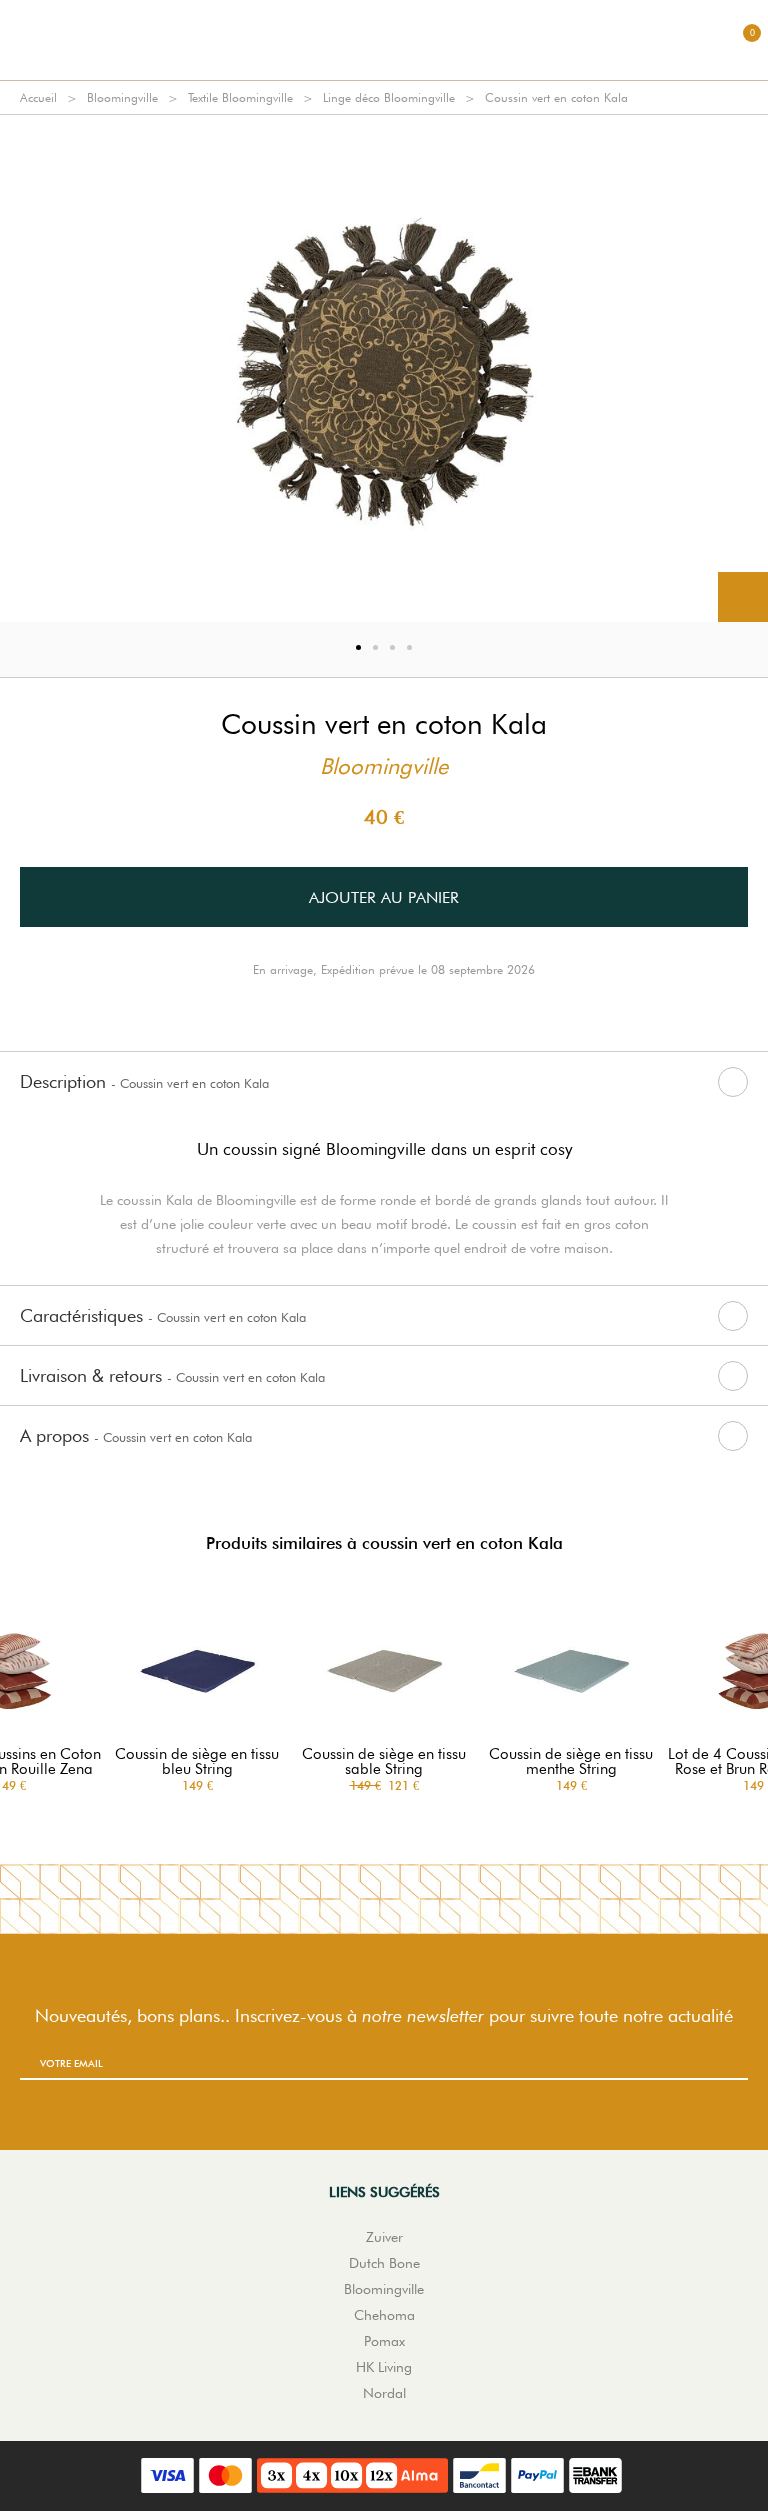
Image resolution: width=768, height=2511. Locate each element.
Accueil (38, 97)
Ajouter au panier (384, 897)
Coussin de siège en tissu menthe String (571, 1762)
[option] (384, 368)
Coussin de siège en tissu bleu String (197, 1762)
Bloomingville (122, 97)
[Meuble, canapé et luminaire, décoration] (384, 40)
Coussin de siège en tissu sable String (384, 1762)
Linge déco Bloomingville (389, 97)
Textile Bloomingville (240, 97)
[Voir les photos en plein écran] (743, 597)
